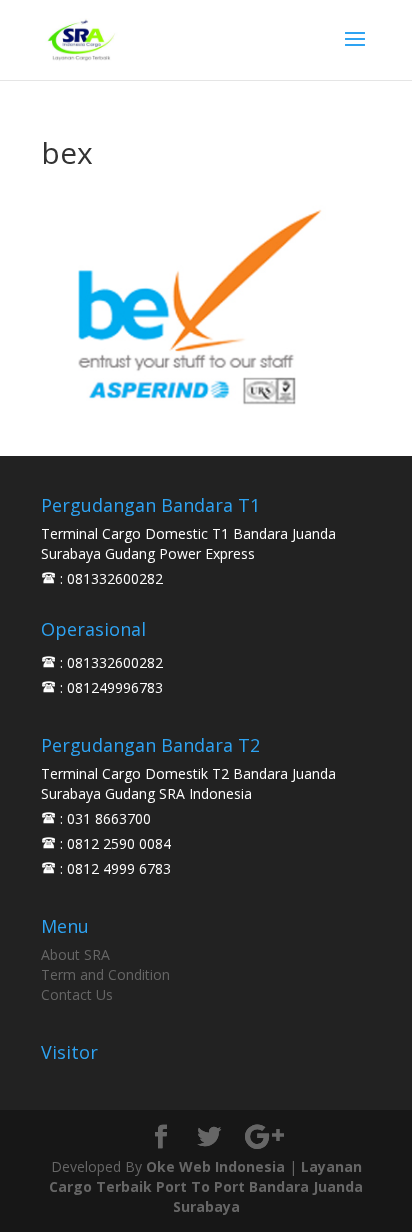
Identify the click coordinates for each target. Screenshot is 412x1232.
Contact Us (77, 994)
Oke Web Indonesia (215, 1166)
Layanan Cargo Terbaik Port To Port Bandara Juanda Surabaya (206, 1186)
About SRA (75, 954)
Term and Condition (105, 974)
